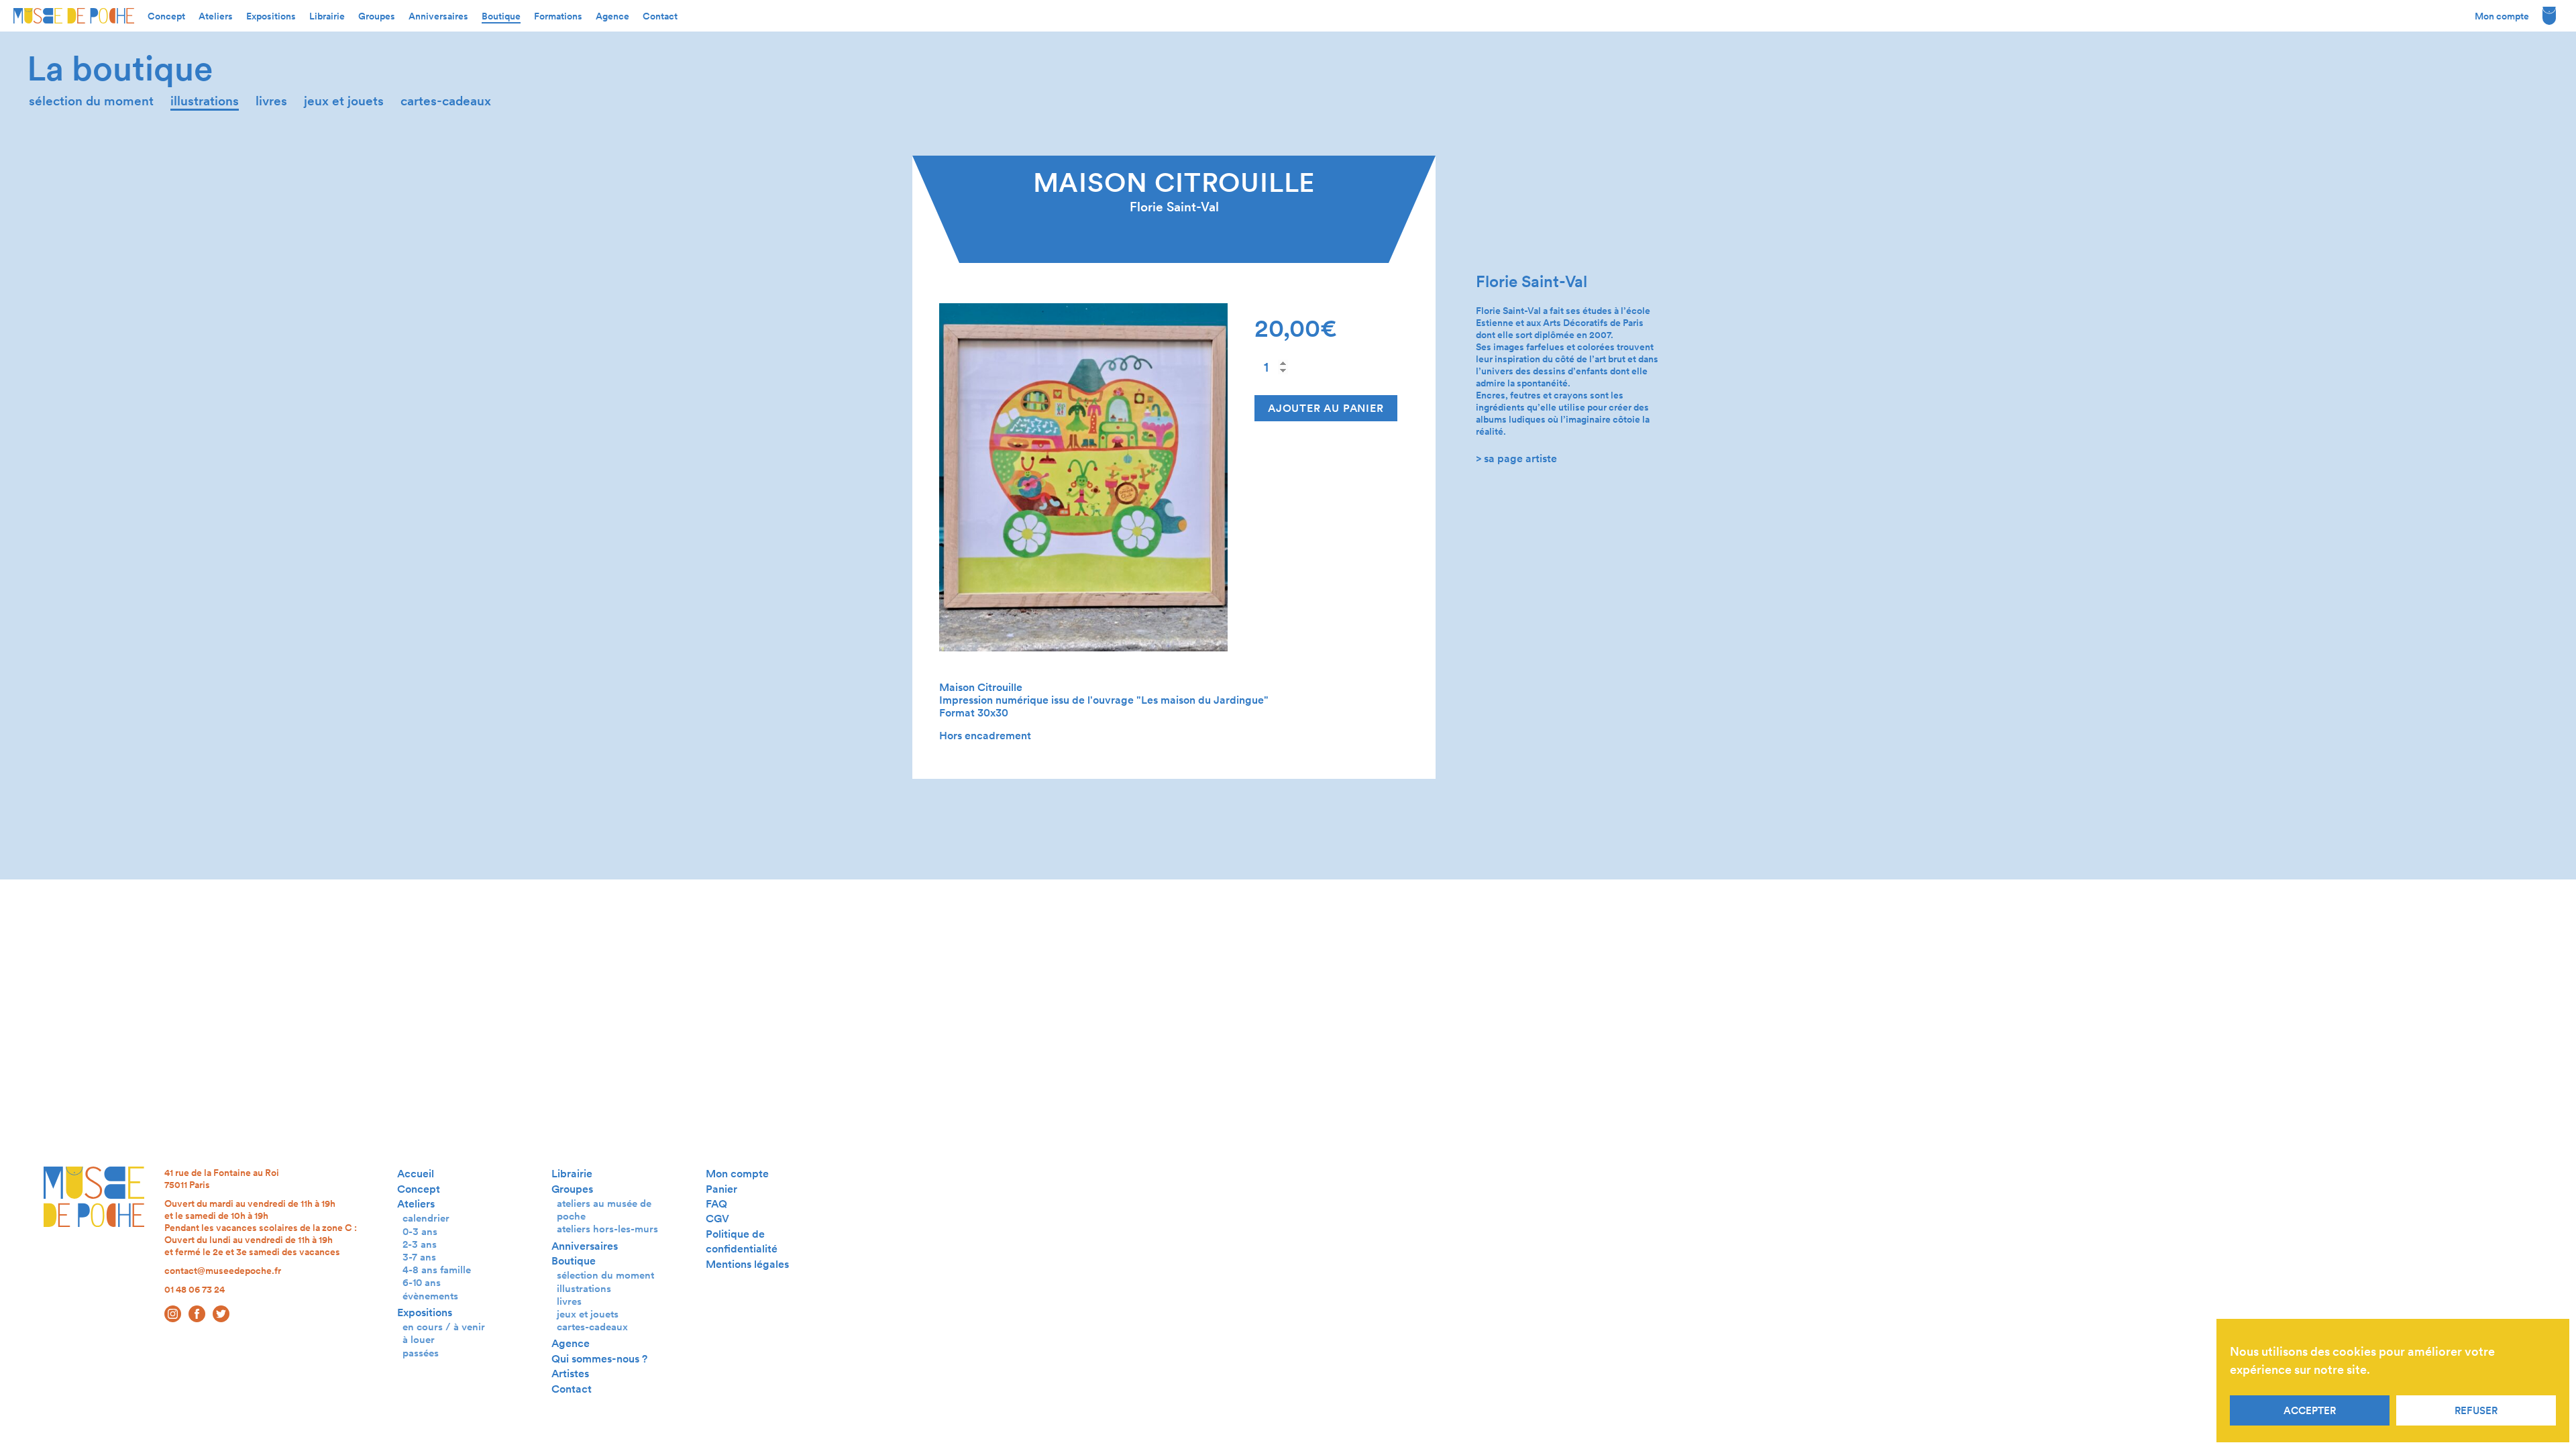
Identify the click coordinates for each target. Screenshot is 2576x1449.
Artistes (570, 1374)
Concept (166, 16)
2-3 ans (420, 1244)
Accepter (2310, 1411)
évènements (430, 1296)
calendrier (426, 1218)
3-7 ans (419, 1257)
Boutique (501, 16)
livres (271, 101)
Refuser (2476, 1411)
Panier (721, 1189)
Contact (660, 16)
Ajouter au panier (1326, 408)
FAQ (716, 1204)
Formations (558, 16)
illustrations (205, 101)
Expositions (271, 16)
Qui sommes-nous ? (599, 1359)
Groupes (377, 16)
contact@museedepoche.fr (223, 1271)
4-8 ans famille (437, 1270)
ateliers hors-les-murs (607, 1229)
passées (421, 1353)
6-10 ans (422, 1282)
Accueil (416, 1174)
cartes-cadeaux (446, 101)
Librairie (327, 16)
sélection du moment (91, 101)
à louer (419, 1339)
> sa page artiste (1516, 459)
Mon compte (2502, 16)
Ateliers (216, 16)
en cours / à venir (444, 1327)
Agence (612, 16)
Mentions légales (747, 1264)
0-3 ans (420, 1231)
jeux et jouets (344, 101)
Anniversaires (438, 16)
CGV (717, 1219)
